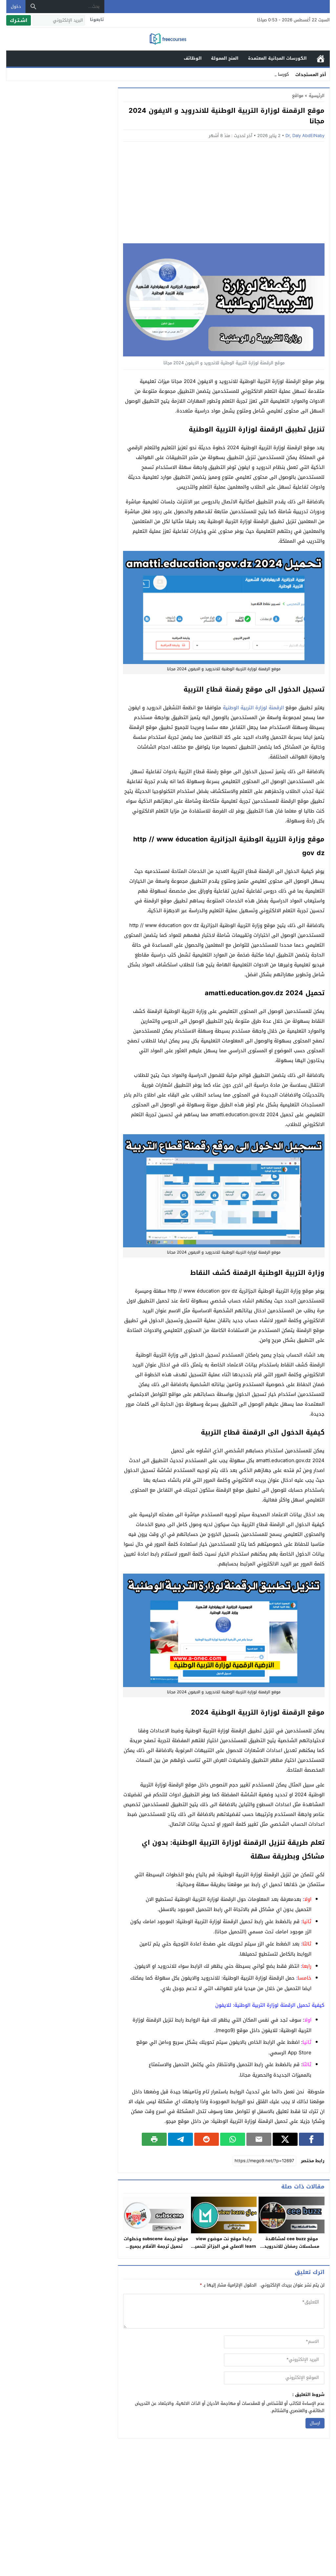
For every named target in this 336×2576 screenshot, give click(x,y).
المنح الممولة (225, 58)
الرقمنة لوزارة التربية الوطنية (253, 708)
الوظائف (193, 58)
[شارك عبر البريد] (259, 2139)
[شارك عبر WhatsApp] (233, 2139)
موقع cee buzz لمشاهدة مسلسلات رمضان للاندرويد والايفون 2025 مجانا (292, 2246)
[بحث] (33, 7)
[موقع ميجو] (168, 40)
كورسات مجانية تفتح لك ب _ (263, 74)
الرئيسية (321, 59)
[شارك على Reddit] (207, 2139)
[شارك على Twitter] (285, 2139)
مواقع (298, 96)
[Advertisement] (224, 194)
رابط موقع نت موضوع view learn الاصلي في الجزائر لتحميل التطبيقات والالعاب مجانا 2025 (224, 2246)
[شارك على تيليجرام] (180, 2139)
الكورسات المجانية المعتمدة (277, 58)
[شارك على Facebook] (311, 2139)
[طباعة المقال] (154, 2139)
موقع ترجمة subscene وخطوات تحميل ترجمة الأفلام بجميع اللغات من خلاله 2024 (156, 2246)
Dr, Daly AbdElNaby (305, 136)
